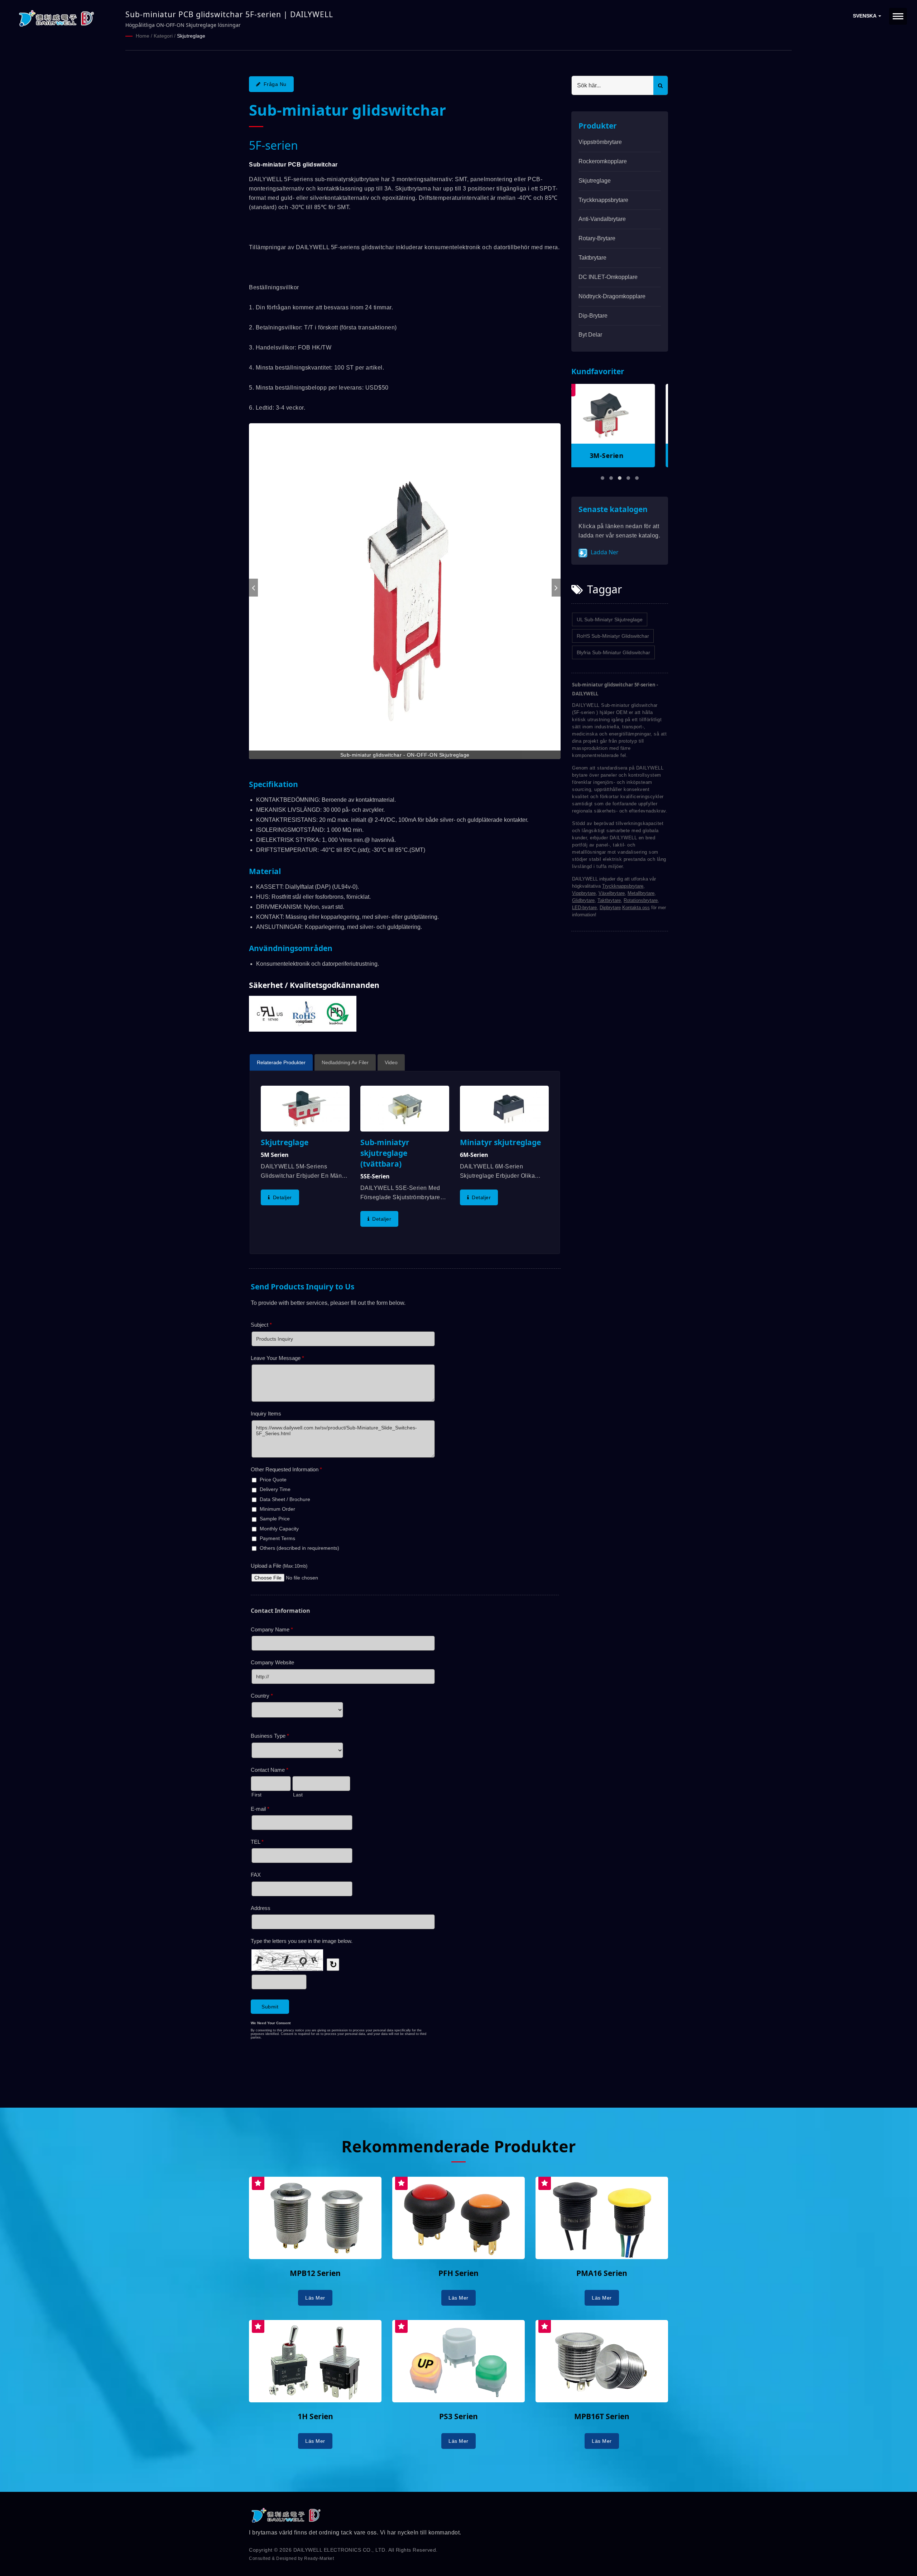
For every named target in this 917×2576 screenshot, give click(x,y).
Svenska (865, 16)
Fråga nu (275, 84)
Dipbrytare (610, 908)
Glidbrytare (583, 900)
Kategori (163, 36)
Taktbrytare (592, 258)
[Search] (661, 85)
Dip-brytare (593, 316)
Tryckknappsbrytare (603, 200)
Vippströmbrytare (600, 142)
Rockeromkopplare (603, 161)
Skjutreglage (191, 36)
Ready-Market (319, 2558)
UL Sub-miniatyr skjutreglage (610, 619)
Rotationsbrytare (641, 900)
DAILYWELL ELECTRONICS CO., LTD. (340, 2550)
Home (143, 36)
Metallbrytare (641, 893)
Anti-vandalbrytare (602, 219)
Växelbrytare (612, 893)
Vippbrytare (584, 893)
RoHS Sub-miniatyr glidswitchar (613, 636)
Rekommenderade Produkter (458, 2146)
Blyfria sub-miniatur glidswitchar (613, 652)
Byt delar (590, 335)
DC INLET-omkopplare (608, 277)
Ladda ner (604, 552)
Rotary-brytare (597, 238)
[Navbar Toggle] (898, 16)
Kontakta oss (636, 908)
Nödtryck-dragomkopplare (612, 296)
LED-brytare (584, 908)
